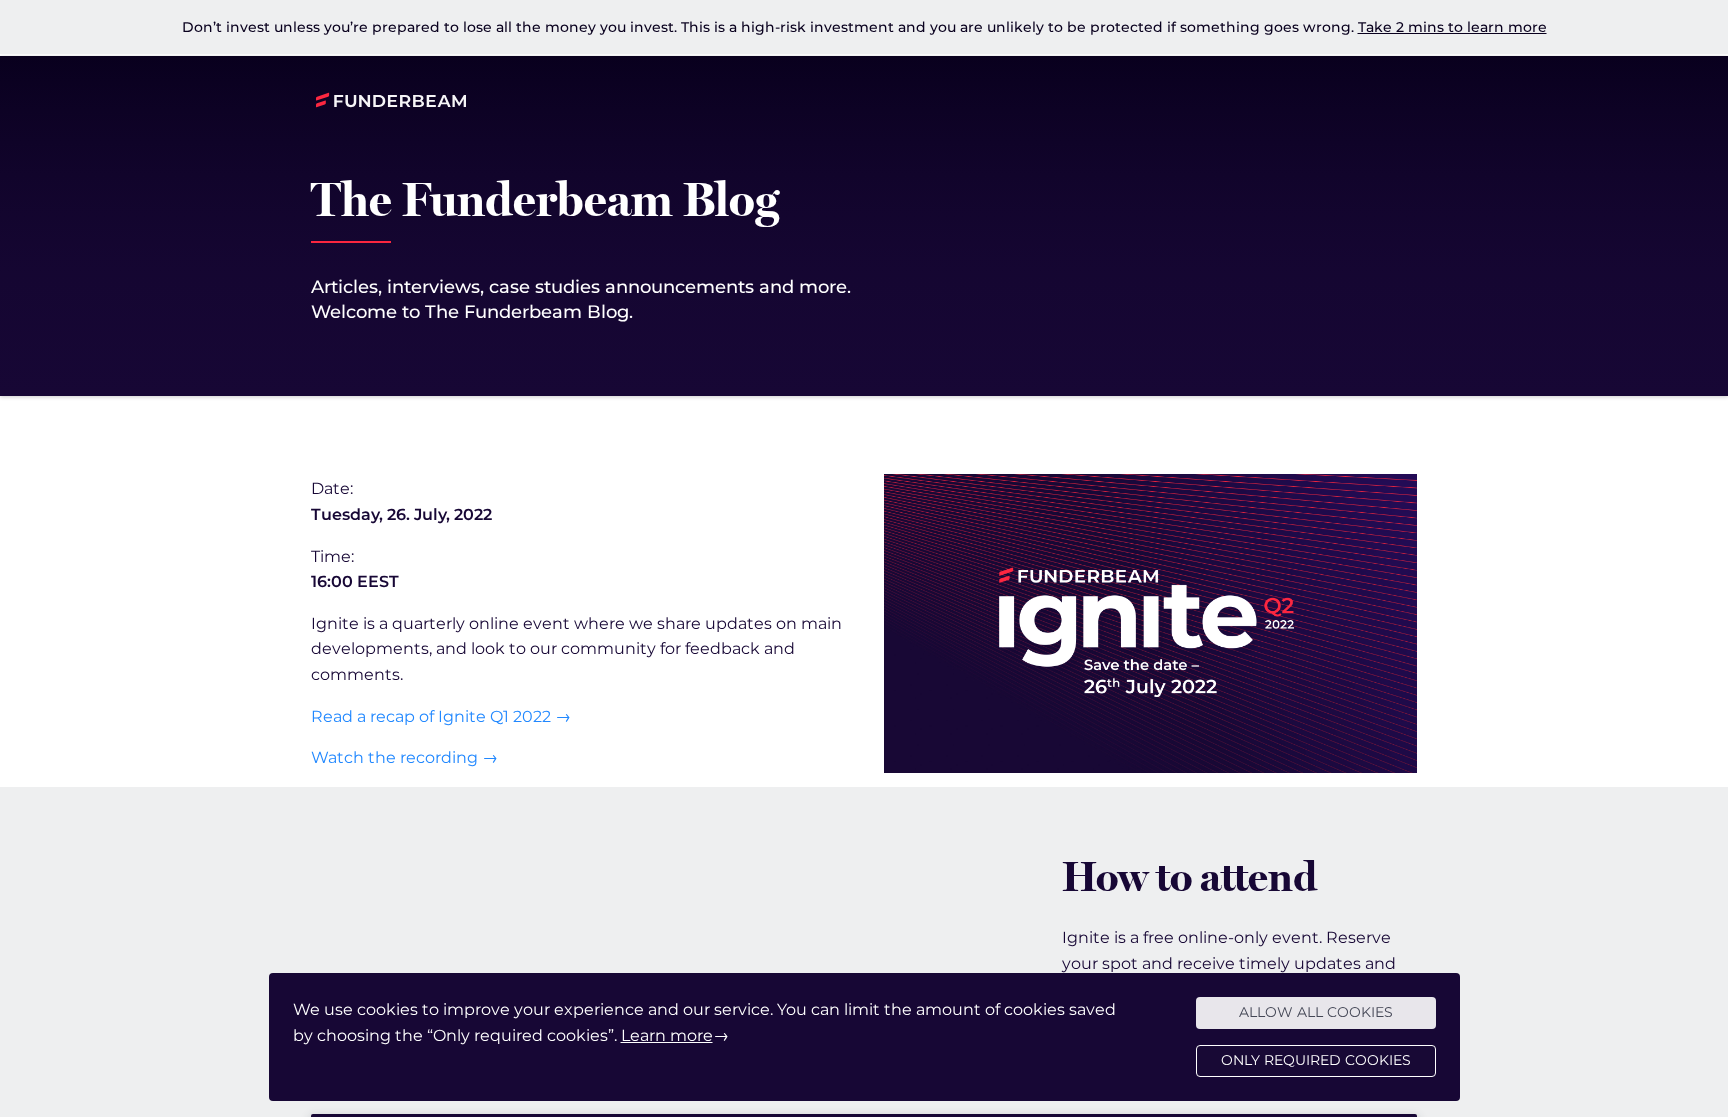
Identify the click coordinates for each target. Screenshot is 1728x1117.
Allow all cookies (1316, 1012)
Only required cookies (1316, 1060)
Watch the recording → (404, 757)
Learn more (667, 1035)
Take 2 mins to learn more (1452, 27)
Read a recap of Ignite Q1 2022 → (441, 716)
